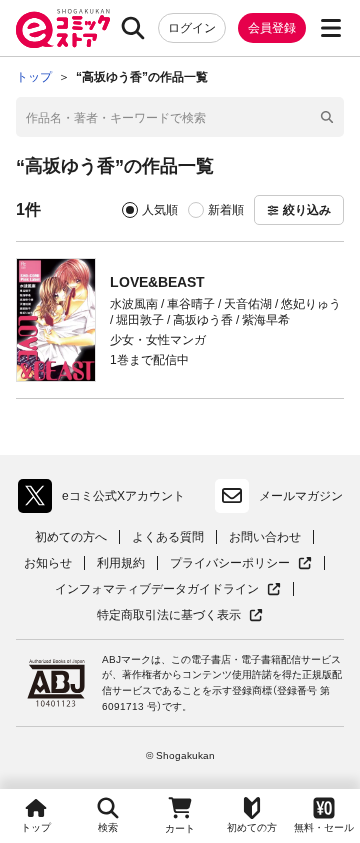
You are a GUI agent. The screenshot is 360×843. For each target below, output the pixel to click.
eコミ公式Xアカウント (106, 500)
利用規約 (121, 563)
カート (180, 828)
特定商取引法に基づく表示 (180, 615)
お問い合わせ (265, 537)
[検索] (133, 28)
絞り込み (307, 210)
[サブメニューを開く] (331, 28)
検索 (108, 827)
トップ (36, 827)
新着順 (226, 210)
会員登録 (272, 28)
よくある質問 (168, 537)
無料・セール (324, 827)
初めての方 (252, 827)
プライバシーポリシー (241, 563)
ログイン (192, 28)
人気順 (160, 210)
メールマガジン (301, 496)
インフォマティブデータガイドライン (157, 589)
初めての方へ (71, 537)
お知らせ (48, 563)
